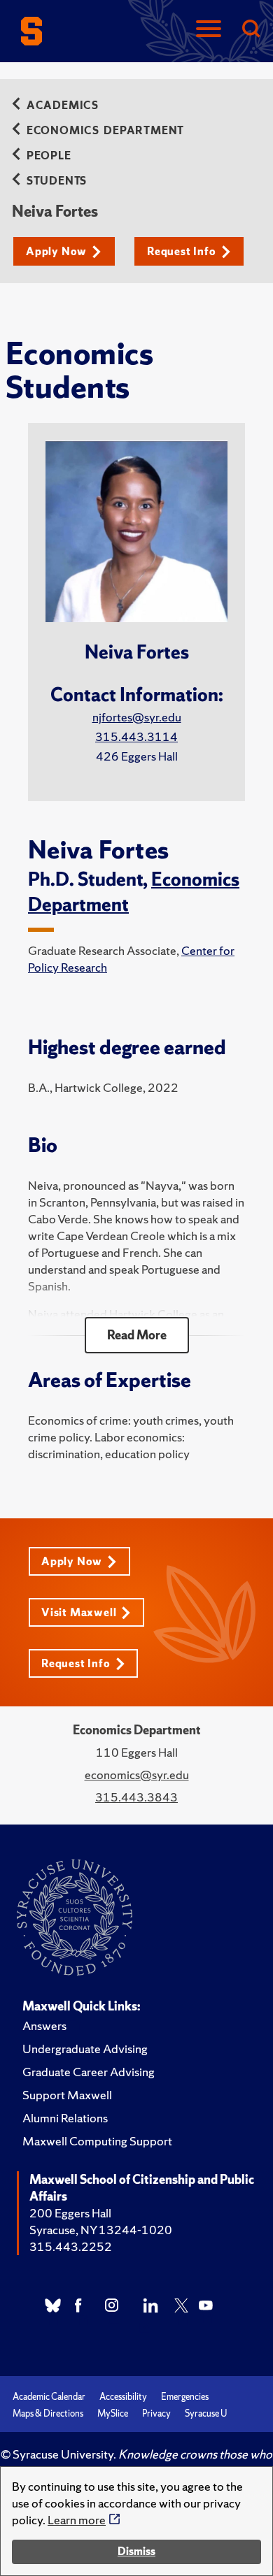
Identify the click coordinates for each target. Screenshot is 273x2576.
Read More (137, 1335)
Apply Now (56, 251)
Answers (44, 2025)
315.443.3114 (136, 736)
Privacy (156, 2413)
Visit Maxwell (79, 1612)
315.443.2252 (71, 2246)
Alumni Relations (65, 2118)
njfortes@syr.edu (137, 717)
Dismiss (136, 2551)
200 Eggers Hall (70, 2213)
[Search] (251, 30)
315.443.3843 (136, 1797)
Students (57, 181)
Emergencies (185, 2397)
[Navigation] (209, 30)
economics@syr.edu (137, 1775)
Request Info (182, 251)
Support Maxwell (67, 2095)
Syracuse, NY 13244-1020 (101, 2230)
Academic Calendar (49, 2397)
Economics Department (105, 130)
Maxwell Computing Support (97, 2141)
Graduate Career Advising (89, 2072)
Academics (63, 105)
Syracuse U (206, 2413)
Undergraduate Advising (85, 2049)
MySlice (113, 2413)
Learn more (77, 2520)
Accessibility (123, 2397)
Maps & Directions (48, 2413)
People (49, 156)
